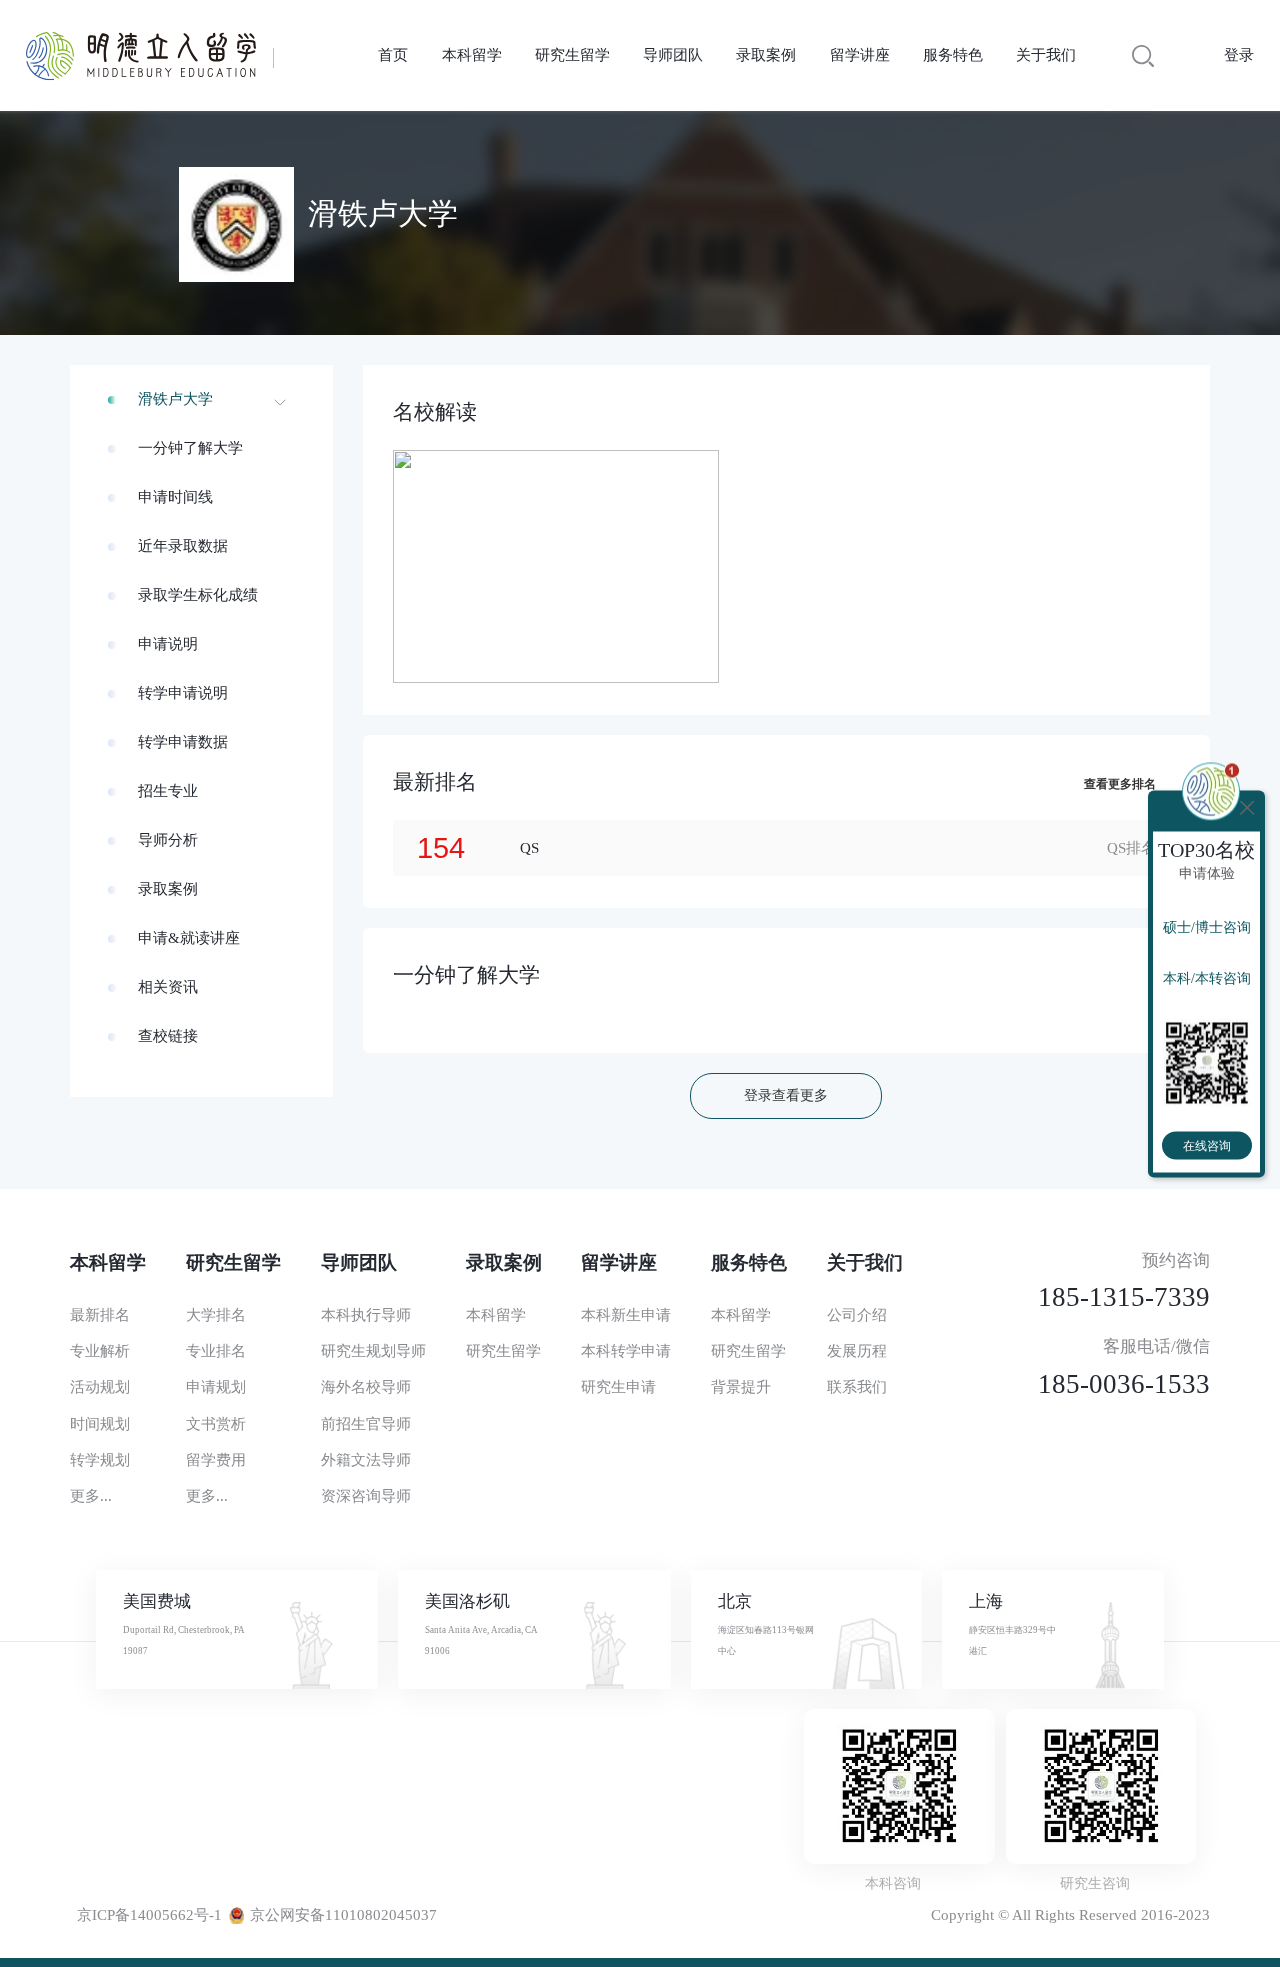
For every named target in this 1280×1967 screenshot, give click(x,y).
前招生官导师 (366, 1424)
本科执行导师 (366, 1315)
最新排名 (100, 1315)
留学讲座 (860, 55)
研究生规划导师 (373, 1351)
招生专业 (168, 791)
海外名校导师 (366, 1387)
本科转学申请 (626, 1351)
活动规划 (100, 1387)
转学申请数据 (183, 742)
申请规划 (216, 1387)
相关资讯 (168, 987)
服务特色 (953, 55)
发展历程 (857, 1351)
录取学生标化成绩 (198, 595)
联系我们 (857, 1387)
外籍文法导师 (366, 1460)
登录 (1239, 55)
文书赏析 (216, 1424)
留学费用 (216, 1460)
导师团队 (673, 55)
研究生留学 (572, 55)
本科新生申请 (626, 1315)
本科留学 (472, 55)
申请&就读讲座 (189, 938)
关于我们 (1046, 55)
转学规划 (100, 1460)
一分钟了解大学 (190, 448)
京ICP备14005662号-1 (149, 1915)
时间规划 (100, 1424)
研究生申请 (618, 1387)
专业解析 (100, 1351)
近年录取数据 (183, 546)
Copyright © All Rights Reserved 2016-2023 (1070, 1915)
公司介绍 (857, 1315)
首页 (393, 55)
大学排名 (216, 1315)
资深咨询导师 (366, 1496)
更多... (91, 1496)
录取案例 (766, 55)
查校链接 (168, 1036)
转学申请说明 (183, 693)
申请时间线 (175, 497)
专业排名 (216, 1351)
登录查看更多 (786, 1095)
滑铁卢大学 (175, 399)
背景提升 (741, 1387)
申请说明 (168, 644)
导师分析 (168, 840)
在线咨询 (1207, 1145)
